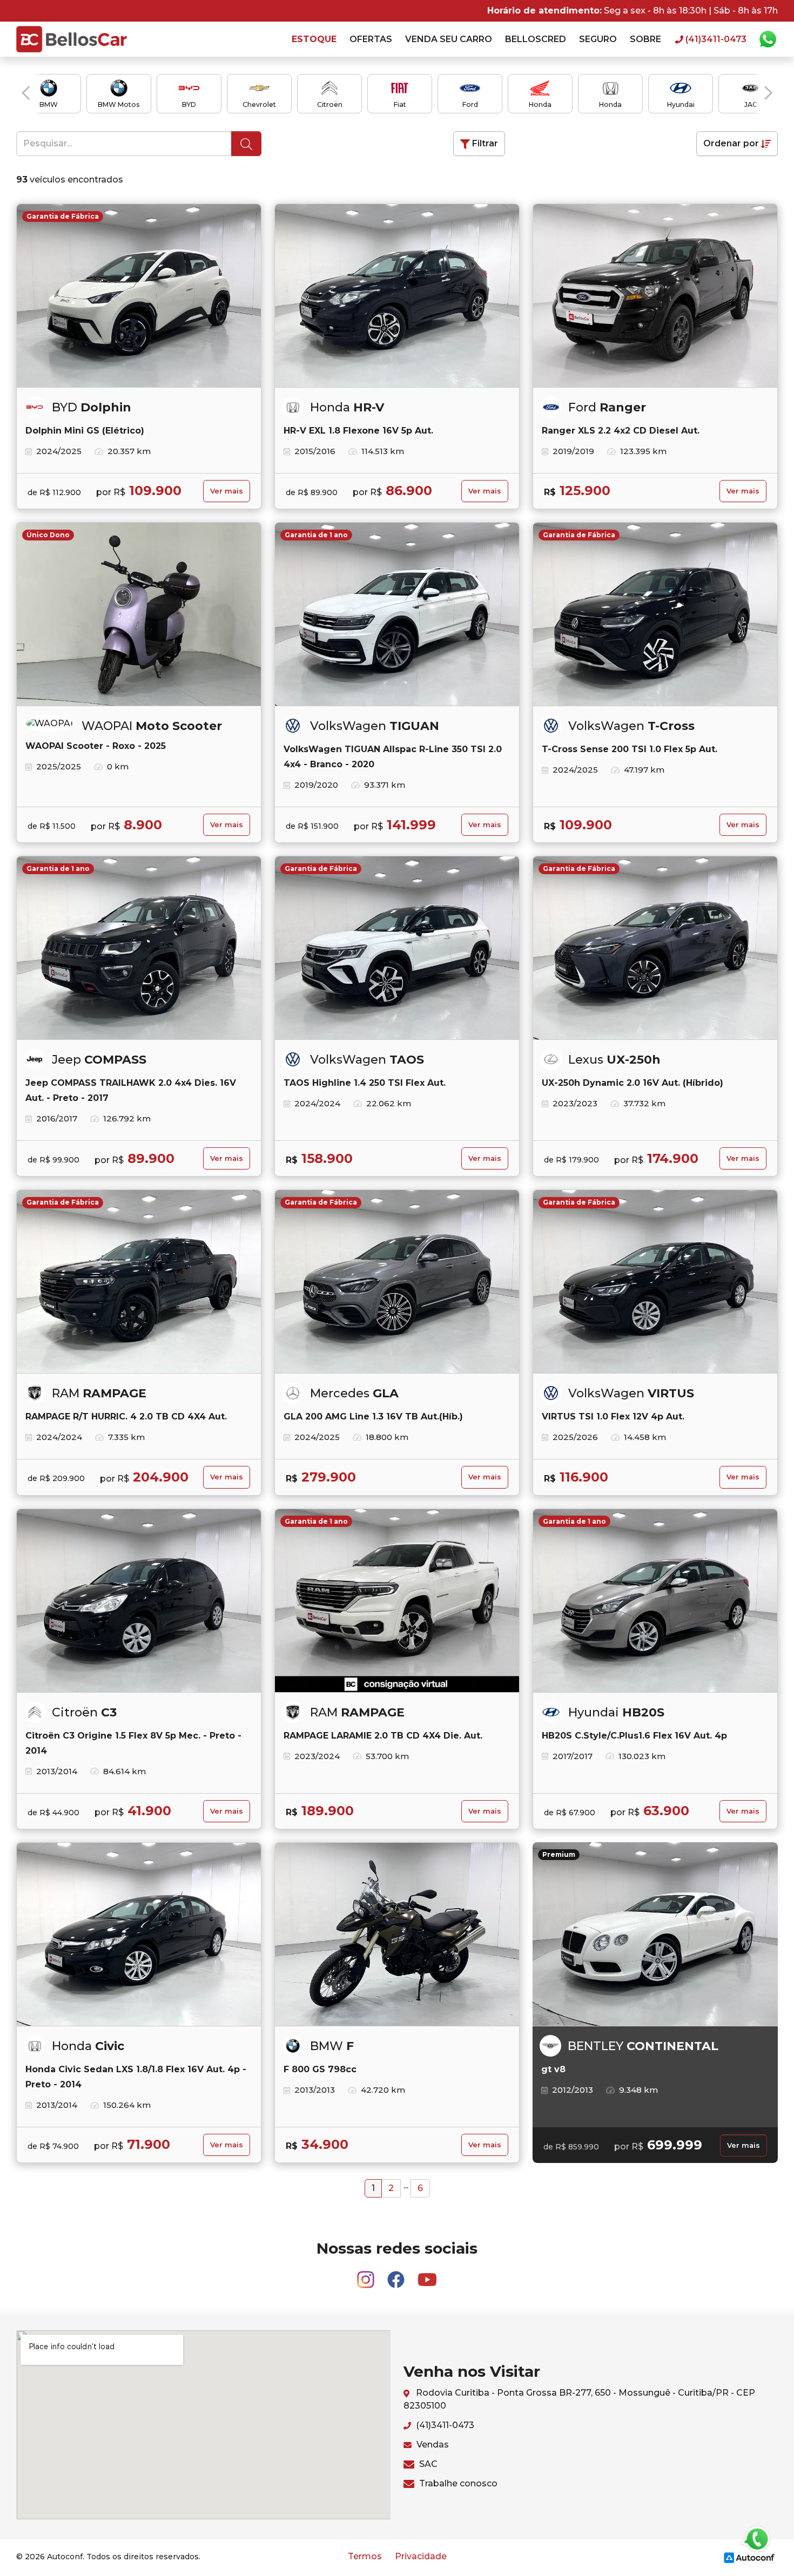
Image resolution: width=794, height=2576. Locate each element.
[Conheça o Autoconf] (749, 2557)
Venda (449, 39)
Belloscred (536, 39)
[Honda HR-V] (397, 296)
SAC (427, 2464)
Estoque (314, 39)
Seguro (598, 39)
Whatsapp (768, 39)
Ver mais (227, 491)
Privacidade (421, 2556)
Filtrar (484, 143)
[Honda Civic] (139, 1935)
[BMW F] (397, 1935)
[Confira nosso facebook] (397, 2274)
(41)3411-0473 (444, 2425)
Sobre (645, 39)
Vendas (432, 2445)
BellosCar (72, 39)
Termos (365, 2556)
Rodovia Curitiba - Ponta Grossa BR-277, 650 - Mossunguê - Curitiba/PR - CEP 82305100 (579, 2399)
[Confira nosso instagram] (367, 2274)
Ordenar (731, 143)
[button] (26, 93)
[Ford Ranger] (655, 296)
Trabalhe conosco (457, 2483)
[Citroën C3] (139, 1601)
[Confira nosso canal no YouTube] (427, 2274)
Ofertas (371, 39)
